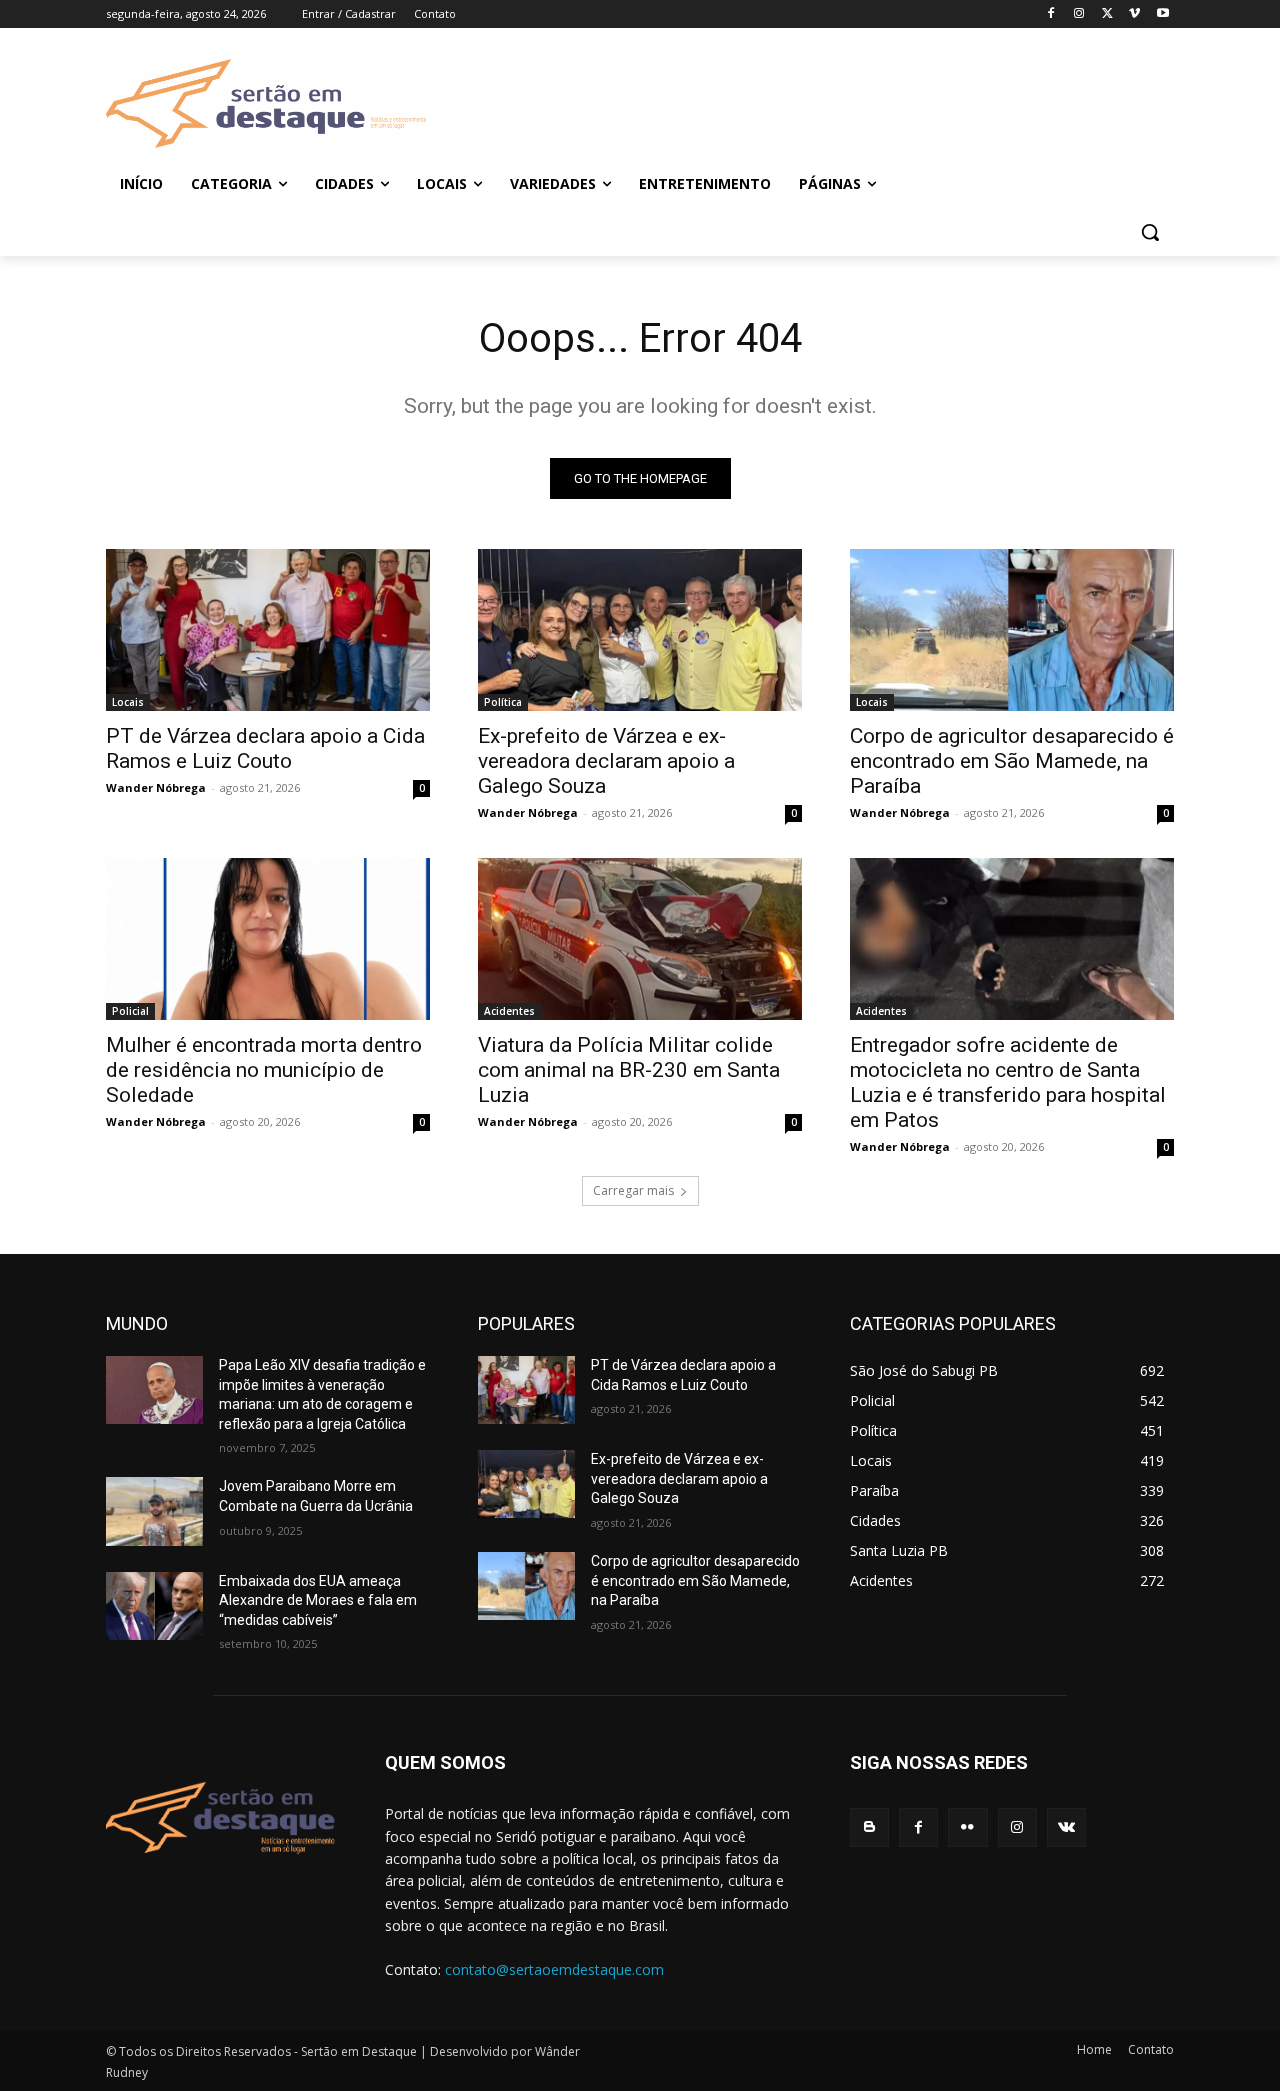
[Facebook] (1051, 14)
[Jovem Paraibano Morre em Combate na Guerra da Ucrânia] (154, 1511)
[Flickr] (967, 1827)
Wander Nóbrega (156, 787)
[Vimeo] (1134, 14)
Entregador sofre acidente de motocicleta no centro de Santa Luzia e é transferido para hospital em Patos (1008, 1082)
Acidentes (509, 1011)
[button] (1150, 232)
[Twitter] (1107, 14)
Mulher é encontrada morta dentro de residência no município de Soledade (264, 1070)
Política (503, 702)
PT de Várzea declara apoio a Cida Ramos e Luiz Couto (265, 748)
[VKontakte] (1066, 1827)
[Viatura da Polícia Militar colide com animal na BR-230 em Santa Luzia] (640, 939)
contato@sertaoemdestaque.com (554, 1969)
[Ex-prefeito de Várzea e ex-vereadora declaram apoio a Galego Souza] (640, 630)
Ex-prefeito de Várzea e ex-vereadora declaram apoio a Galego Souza (606, 761)
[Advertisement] (800, 101)
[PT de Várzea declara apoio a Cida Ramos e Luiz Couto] (268, 630)
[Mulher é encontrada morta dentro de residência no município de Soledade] (268, 939)
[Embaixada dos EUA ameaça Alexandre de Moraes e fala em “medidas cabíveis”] (154, 1606)
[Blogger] (869, 1827)
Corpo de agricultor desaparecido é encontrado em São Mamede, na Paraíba (1012, 761)
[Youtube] (1162, 14)
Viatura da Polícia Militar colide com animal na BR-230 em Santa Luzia (629, 1070)
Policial (130, 1011)
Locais (128, 702)
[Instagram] (1079, 14)
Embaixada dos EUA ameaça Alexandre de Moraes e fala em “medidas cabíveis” (318, 1600)
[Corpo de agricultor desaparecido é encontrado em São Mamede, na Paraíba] (1012, 630)
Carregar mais (633, 1190)
